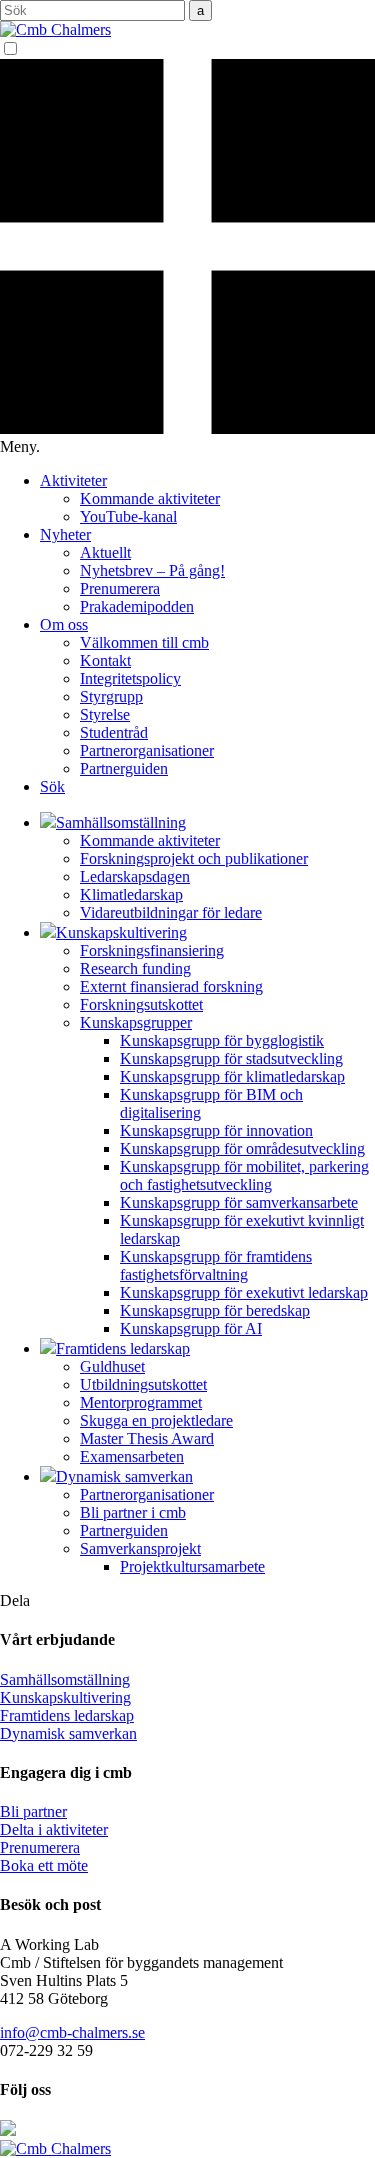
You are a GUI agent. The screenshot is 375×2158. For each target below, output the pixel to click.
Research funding (135, 968)
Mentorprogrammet (141, 1402)
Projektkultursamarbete (192, 1566)
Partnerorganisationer (147, 750)
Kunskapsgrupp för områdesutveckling (242, 1148)
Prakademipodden (137, 606)
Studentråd (114, 732)
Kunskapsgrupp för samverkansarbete (239, 1202)
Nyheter (65, 534)
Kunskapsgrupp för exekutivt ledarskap (244, 1292)
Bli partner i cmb (133, 1512)
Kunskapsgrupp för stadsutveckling (231, 1058)
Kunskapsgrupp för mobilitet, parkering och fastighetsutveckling (244, 1175)
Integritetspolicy (130, 678)
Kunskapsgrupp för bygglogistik (222, 1040)
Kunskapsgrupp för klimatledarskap (232, 1076)
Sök (52, 786)
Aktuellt (105, 552)
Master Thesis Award (147, 1438)
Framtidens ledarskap (67, 1715)
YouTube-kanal (128, 516)
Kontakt (105, 660)
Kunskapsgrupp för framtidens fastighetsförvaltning (216, 1265)
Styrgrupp (111, 696)
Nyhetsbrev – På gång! (152, 570)
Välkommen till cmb (144, 642)
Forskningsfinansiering (152, 950)
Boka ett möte (44, 1865)
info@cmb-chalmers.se (72, 2032)
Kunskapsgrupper (136, 1022)
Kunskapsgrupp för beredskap (215, 1310)
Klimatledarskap (131, 894)
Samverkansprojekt (140, 1548)
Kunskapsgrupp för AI (191, 1328)
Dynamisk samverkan (68, 1733)
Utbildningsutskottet (143, 1384)
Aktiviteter (73, 480)
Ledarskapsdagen (135, 876)
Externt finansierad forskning (171, 986)
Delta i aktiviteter (54, 1829)
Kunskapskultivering (65, 1697)
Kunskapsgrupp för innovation (216, 1130)
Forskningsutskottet (141, 1004)
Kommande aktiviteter (150, 498)
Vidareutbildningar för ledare (171, 912)
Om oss (64, 624)
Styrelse (105, 714)
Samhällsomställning (65, 1679)
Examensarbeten (132, 1456)
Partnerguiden (124, 768)
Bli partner (33, 1811)
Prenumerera (120, 588)
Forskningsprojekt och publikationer (194, 858)
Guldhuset (112, 1366)
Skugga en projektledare (156, 1420)
